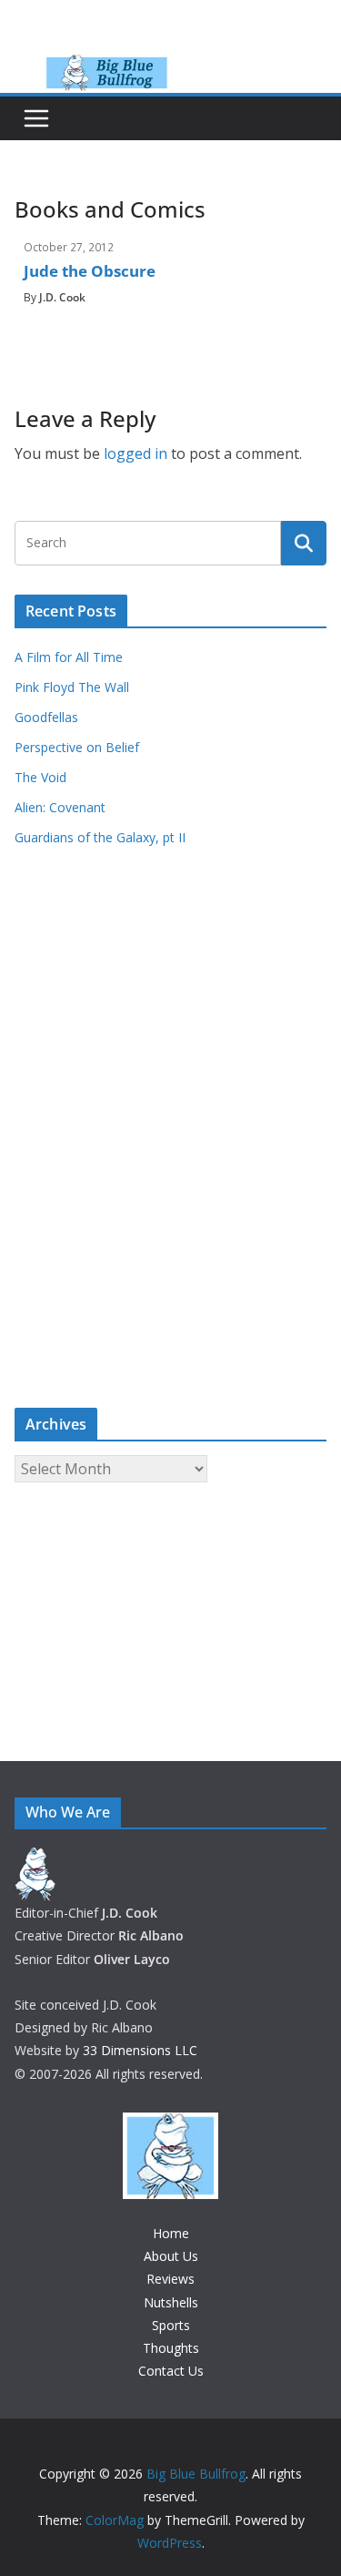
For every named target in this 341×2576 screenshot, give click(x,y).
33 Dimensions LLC (140, 2050)
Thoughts (171, 2348)
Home (171, 2233)
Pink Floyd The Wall (72, 687)
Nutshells (171, 2302)
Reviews (170, 2279)
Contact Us (171, 2371)
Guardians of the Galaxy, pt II (100, 837)
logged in (135, 453)
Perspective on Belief (77, 747)
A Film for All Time (69, 657)
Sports (171, 2325)
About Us (171, 2256)
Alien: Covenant (60, 807)
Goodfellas (46, 717)
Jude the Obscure (90, 271)
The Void (40, 777)
